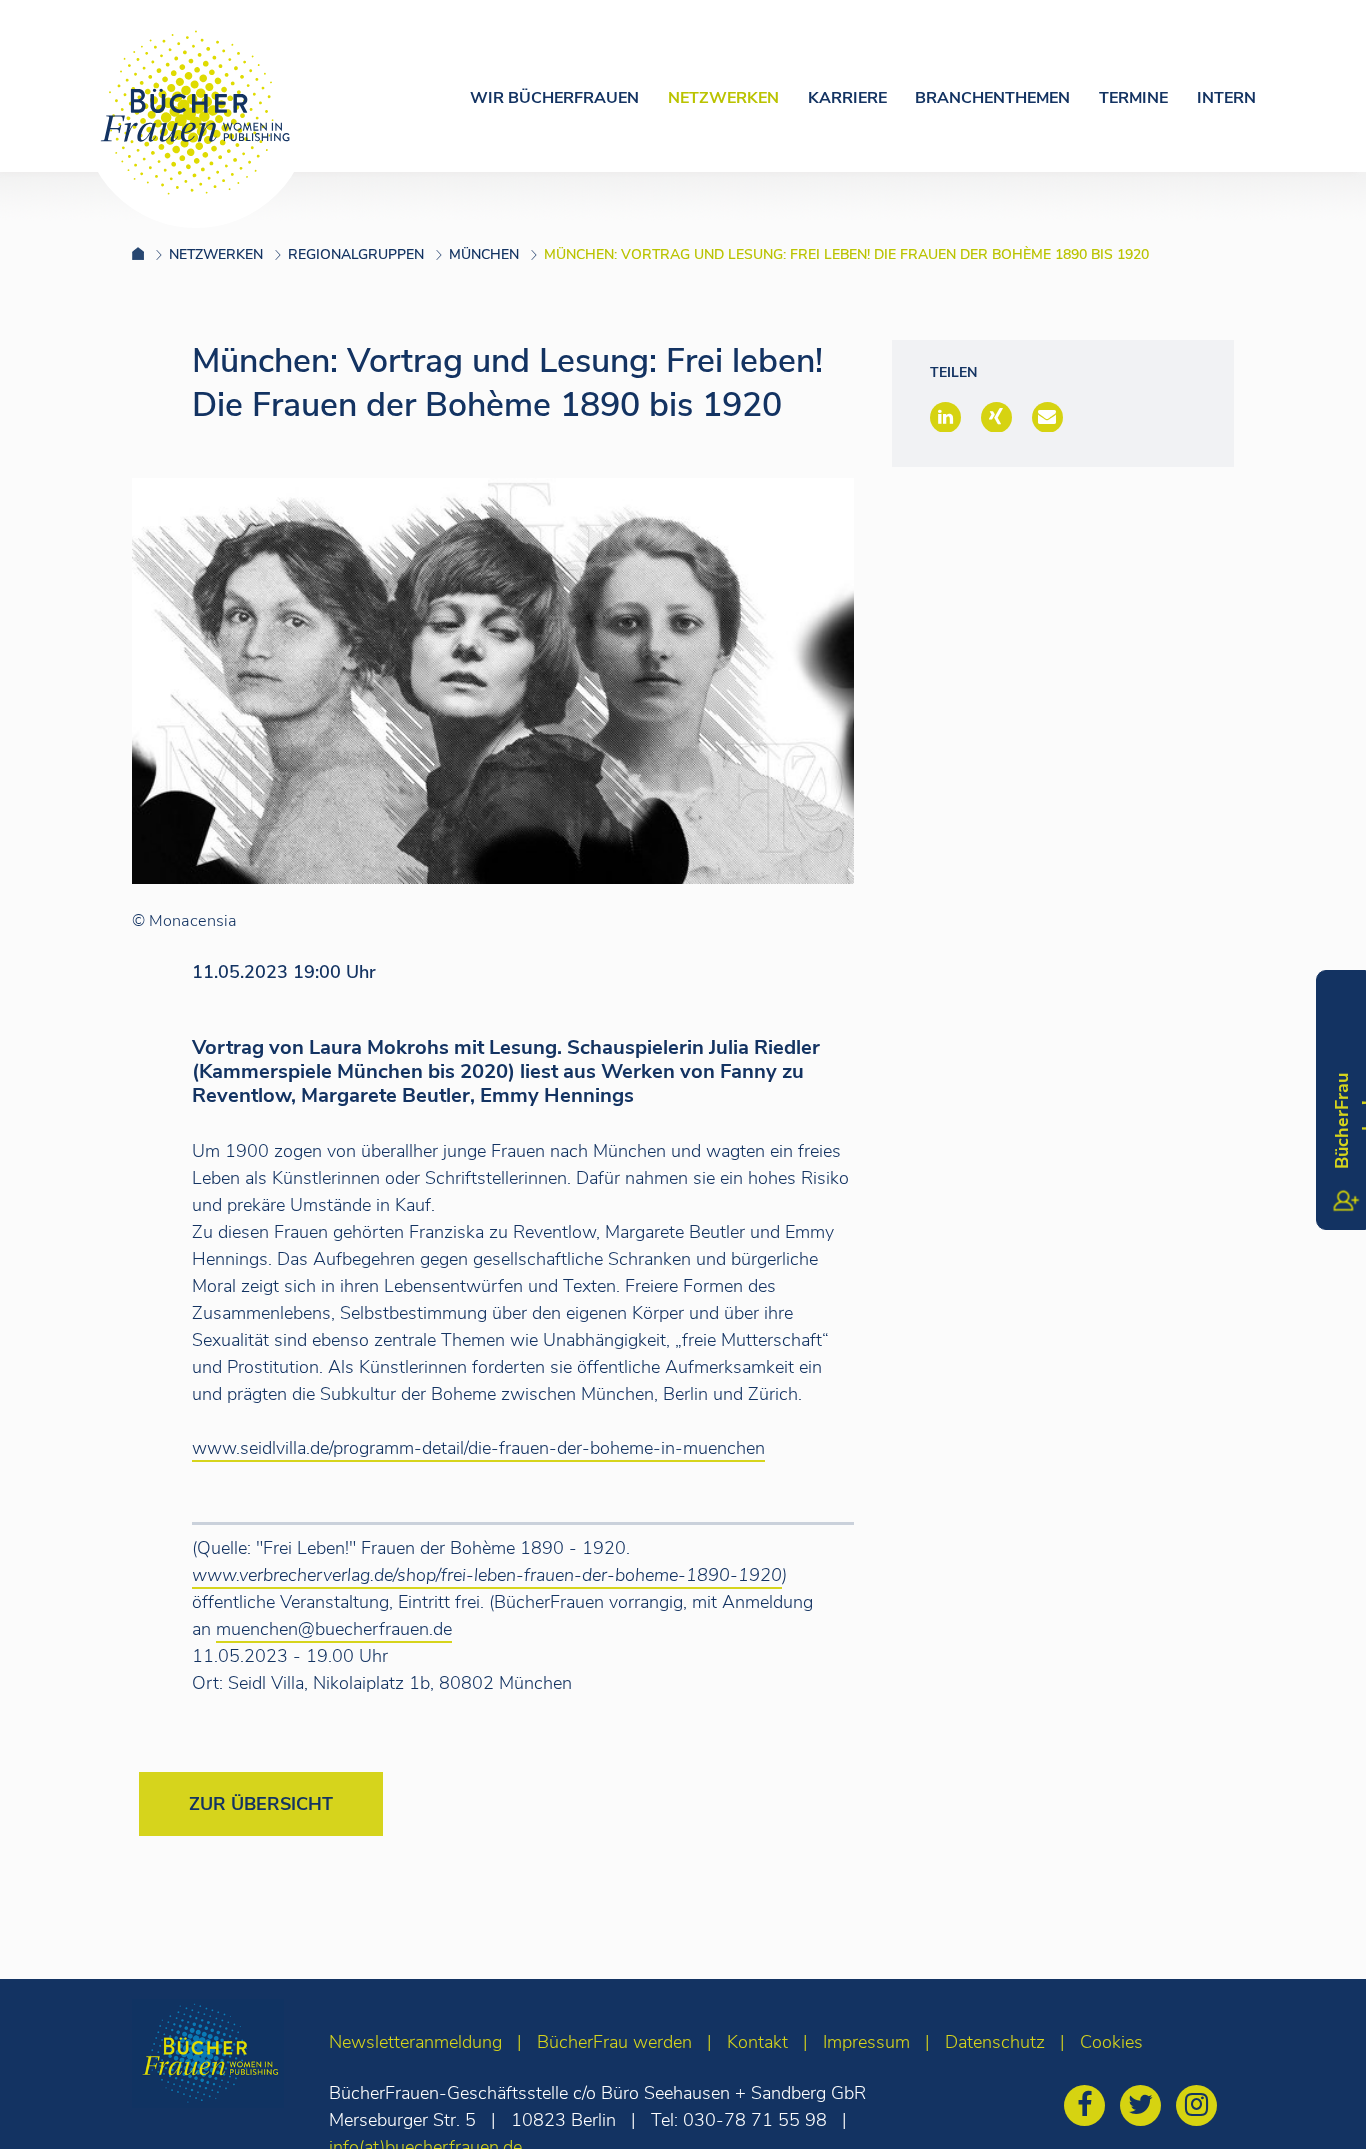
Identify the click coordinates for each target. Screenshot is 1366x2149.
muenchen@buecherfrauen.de (334, 1629)
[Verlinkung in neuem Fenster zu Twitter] (1145, 2108)
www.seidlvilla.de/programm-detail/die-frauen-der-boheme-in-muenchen (478, 1448)
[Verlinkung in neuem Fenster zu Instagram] (1201, 2108)
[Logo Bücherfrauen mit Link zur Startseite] (196, 113)
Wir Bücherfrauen (554, 98)
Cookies (1111, 2042)
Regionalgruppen (356, 254)
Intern (1226, 98)
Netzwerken (723, 98)
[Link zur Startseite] (150, 254)
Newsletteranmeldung (415, 2042)
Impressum (866, 2042)
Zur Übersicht (261, 1804)
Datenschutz (995, 2042)
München (484, 254)
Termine (1133, 98)
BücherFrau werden (614, 2042)
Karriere (847, 98)
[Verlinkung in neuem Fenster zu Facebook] (1089, 2108)
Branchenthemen (992, 98)
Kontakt (757, 2042)
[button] (945, 417)
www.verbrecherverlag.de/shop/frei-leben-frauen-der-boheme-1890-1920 (487, 1575)
